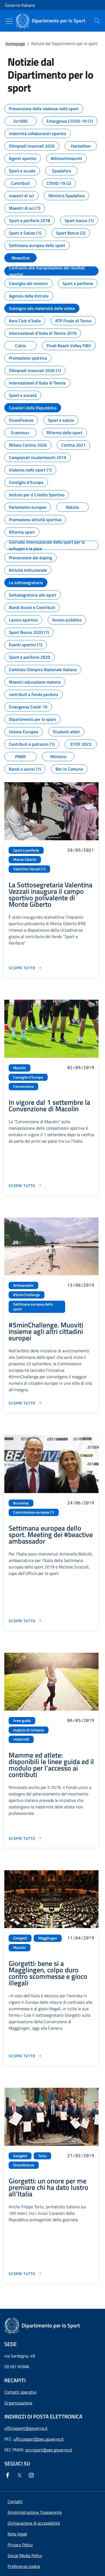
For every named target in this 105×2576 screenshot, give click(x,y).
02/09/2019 (81, 1067)
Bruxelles (21, 1503)
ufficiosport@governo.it (26, 2428)
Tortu (42, 2156)
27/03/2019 (81, 2155)
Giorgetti (20, 1938)
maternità (21, 1739)
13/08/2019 (81, 1285)
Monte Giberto (25, 859)
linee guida (22, 1721)
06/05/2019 (81, 1720)
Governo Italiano (20, 5)
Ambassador (23, 1285)
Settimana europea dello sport (33, 1307)
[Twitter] (20, 2475)
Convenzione (23, 1086)
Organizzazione (18, 2403)
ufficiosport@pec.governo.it (39, 2439)
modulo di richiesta (29, 1730)
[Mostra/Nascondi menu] (9, 21)
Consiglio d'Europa (28, 1077)
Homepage (15, 44)
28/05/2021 (81, 850)
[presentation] (97, 21)
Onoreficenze (24, 2165)
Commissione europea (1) (34, 1512)
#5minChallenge (27, 1295)
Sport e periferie (26, 850)
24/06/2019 (81, 1503)
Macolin (20, 1068)
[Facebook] (9, 2475)
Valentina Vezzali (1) (29, 869)
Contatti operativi (20, 2392)
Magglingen (48, 1938)
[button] (24, 2566)
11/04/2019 (81, 1938)
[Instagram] (32, 2475)
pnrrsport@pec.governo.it (49, 2450)
